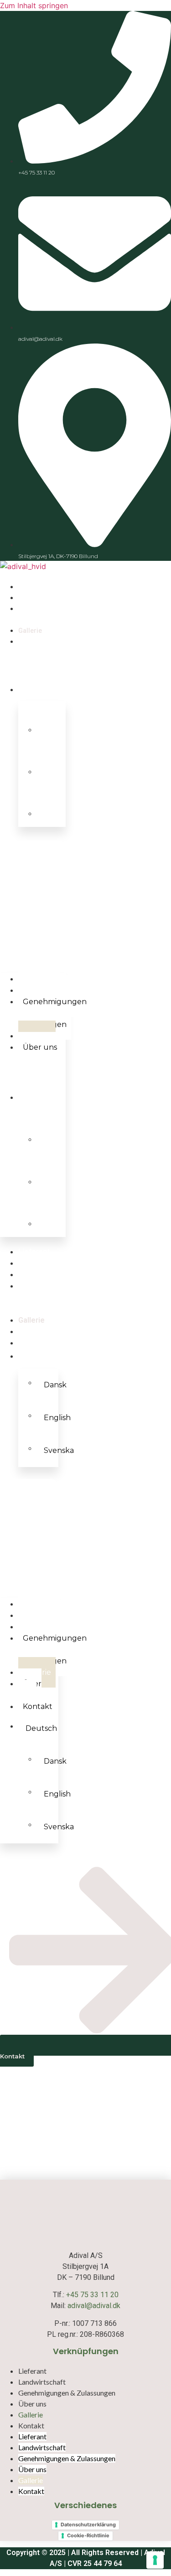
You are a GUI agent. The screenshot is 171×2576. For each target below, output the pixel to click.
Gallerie (31, 1320)
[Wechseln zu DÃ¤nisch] (51, 722)
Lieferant (34, 1252)
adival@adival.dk (94, 2306)
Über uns (40, 1047)
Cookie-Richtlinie (88, 2535)
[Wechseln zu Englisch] (51, 764)
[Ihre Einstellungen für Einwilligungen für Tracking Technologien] (155, 2560)
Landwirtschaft (44, 1263)
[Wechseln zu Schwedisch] (51, 806)
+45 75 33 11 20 (92, 2295)
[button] (33, 895)
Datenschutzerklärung (88, 2525)
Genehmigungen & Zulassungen (52, 1013)
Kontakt (32, 1343)
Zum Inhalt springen (34, 5)
